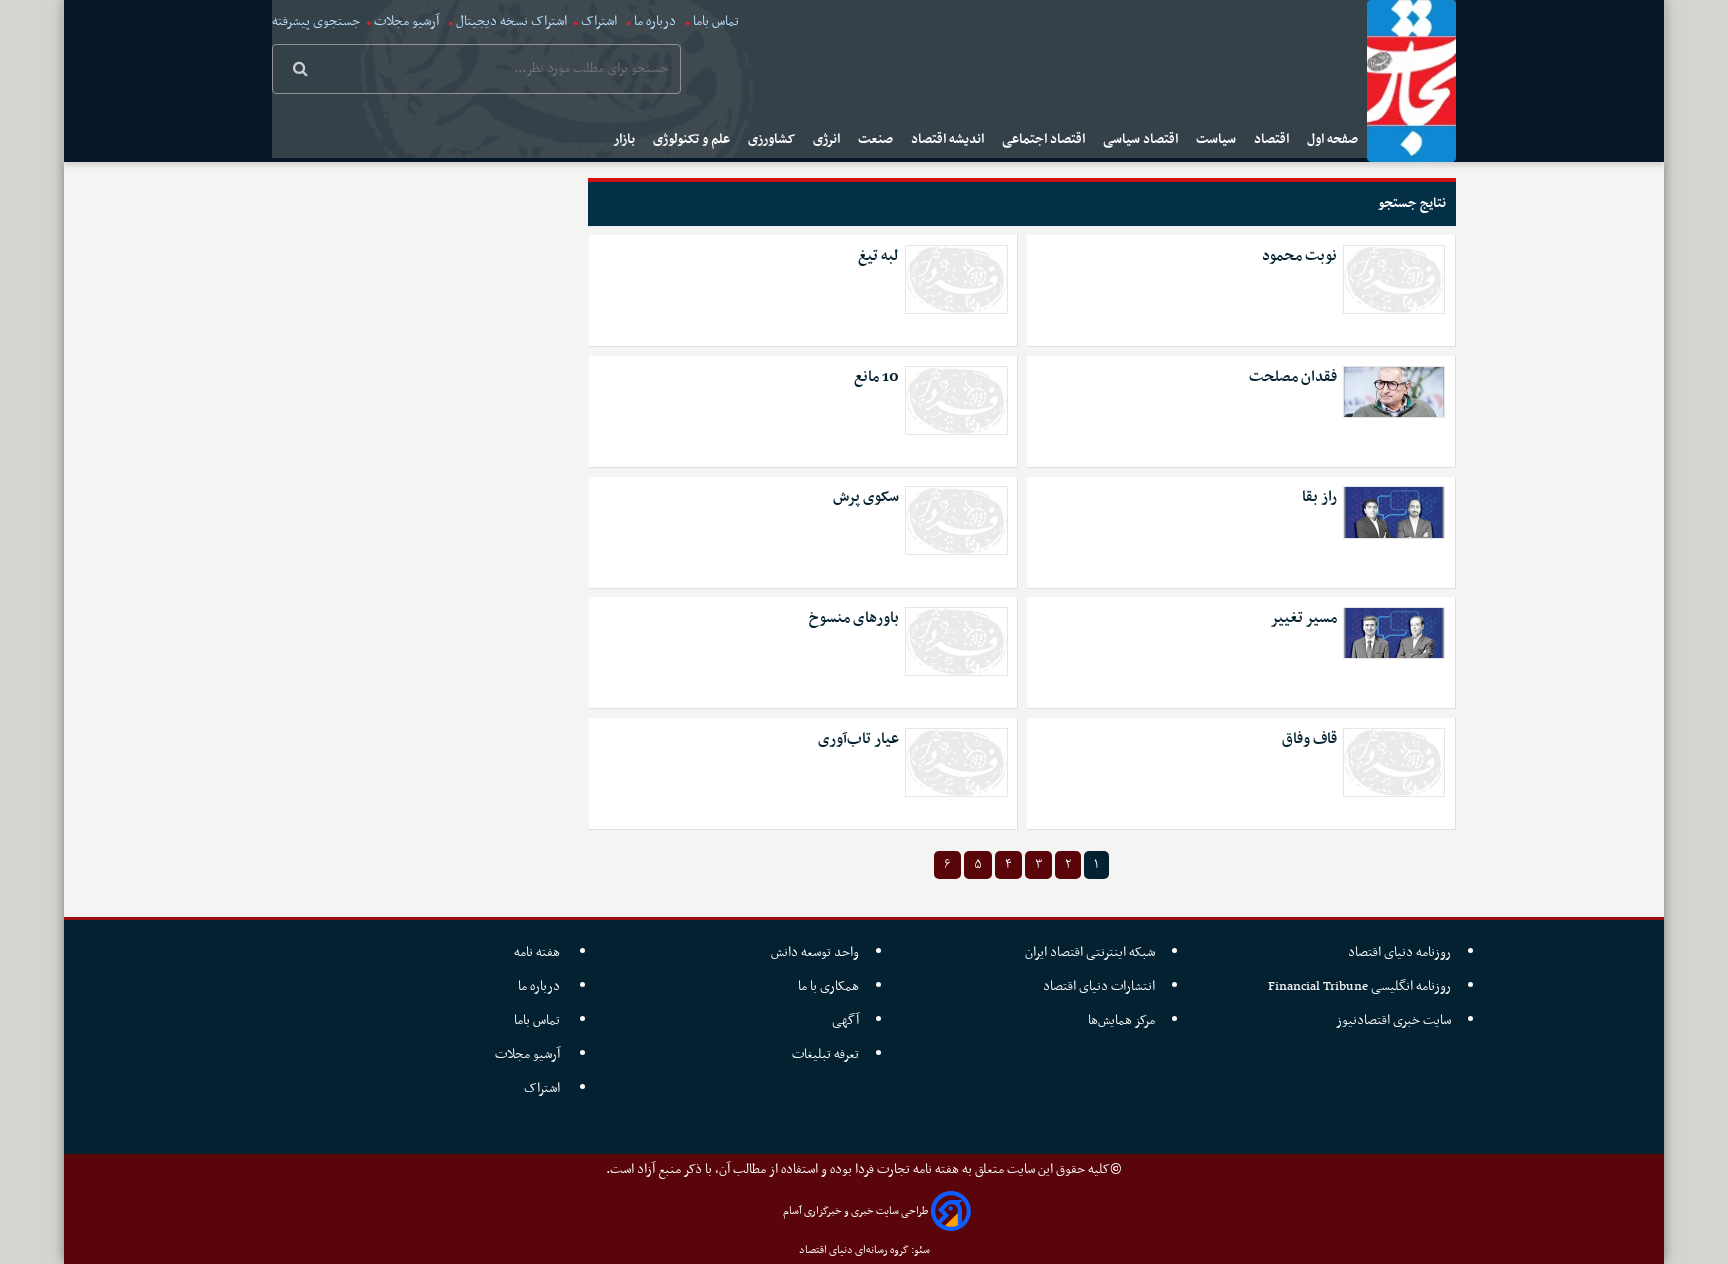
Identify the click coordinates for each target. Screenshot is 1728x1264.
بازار (625, 139)
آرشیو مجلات (406, 21)
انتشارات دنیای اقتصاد (1099, 986)
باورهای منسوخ (854, 618)
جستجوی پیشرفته (316, 21)
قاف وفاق (1309, 739)
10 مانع (876, 377)
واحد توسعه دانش (815, 952)
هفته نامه (538, 952)
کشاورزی (773, 139)
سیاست (1217, 139)
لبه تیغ (878, 256)
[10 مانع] (956, 400)
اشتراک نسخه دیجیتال (510, 21)
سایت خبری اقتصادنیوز (1393, 1020)
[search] (300, 71)
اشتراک (599, 21)
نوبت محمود (1299, 256)
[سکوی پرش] (956, 520)
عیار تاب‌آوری (858, 739)
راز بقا (1319, 497)
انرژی (828, 139)
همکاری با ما (828, 986)
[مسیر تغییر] (1394, 633)
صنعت (877, 139)
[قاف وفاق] (1394, 762)
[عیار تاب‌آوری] (956, 762)
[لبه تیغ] (956, 279)
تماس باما (716, 21)
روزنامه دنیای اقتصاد (1399, 952)
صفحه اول (1334, 139)
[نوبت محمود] (1394, 279)
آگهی (845, 1020)
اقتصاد (1273, 139)
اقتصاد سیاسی (1142, 139)
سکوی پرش (866, 497)
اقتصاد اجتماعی (1045, 139)
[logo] (1411, 81)
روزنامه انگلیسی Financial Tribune (1359, 986)
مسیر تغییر (1303, 618)
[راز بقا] (1394, 512)
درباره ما (655, 21)
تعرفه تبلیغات (825, 1054)
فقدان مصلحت (1293, 377)
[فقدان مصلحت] (1394, 392)
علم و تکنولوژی (693, 139)
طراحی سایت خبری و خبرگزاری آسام (855, 1211)
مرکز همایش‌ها (1121, 1020)
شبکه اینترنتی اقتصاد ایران (1090, 952)
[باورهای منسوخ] (956, 641)
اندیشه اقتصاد (949, 139)
